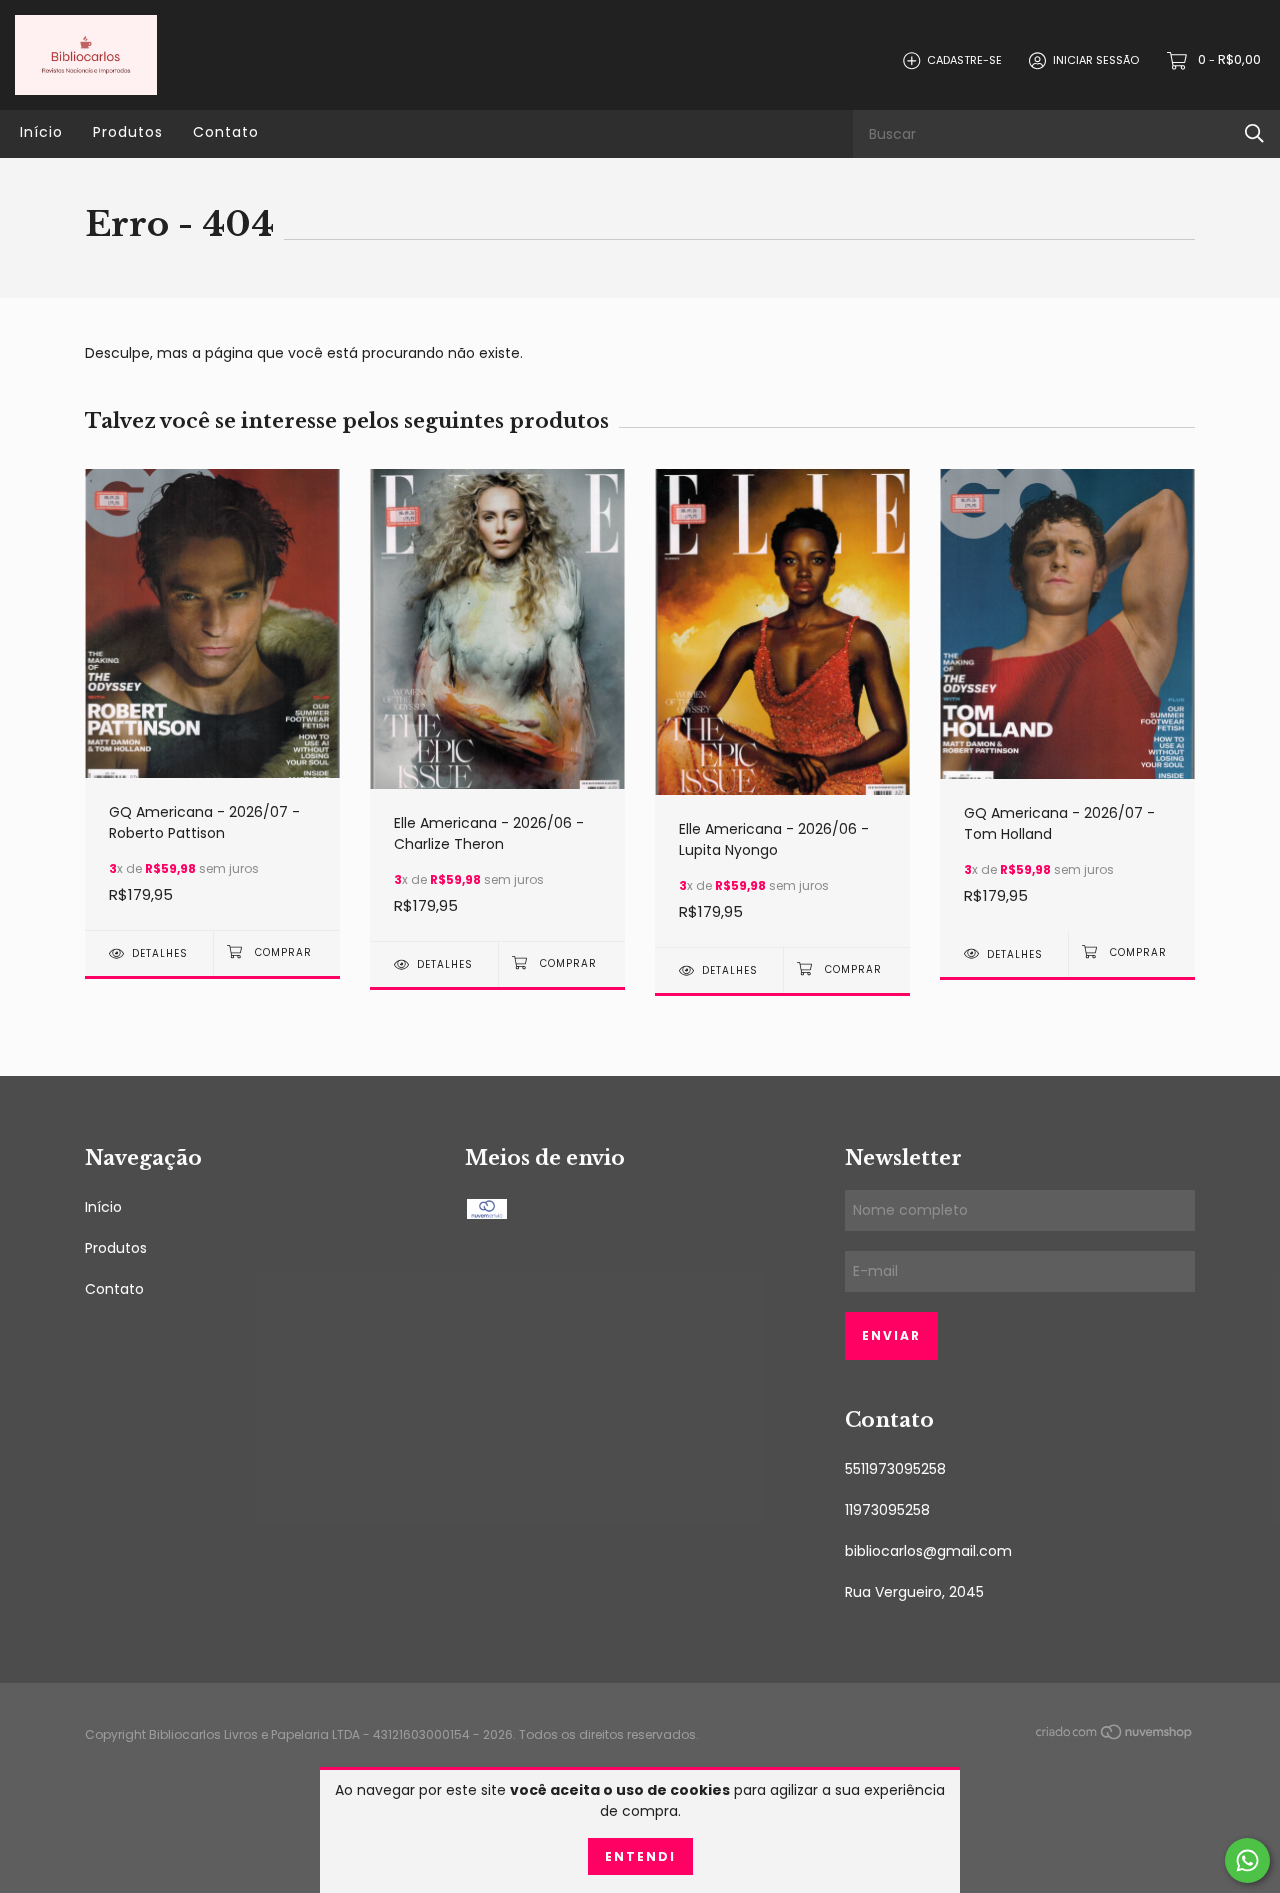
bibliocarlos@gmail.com (928, 1551)
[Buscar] (1254, 133)
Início (41, 132)
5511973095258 (895, 1469)
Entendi (640, 1856)
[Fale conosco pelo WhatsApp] (1247, 1860)
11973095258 (887, 1510)
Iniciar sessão (1096, 60)
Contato (226, 132)
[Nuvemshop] (1115, 1736)
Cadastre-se (964, 60)
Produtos (128, 132)
